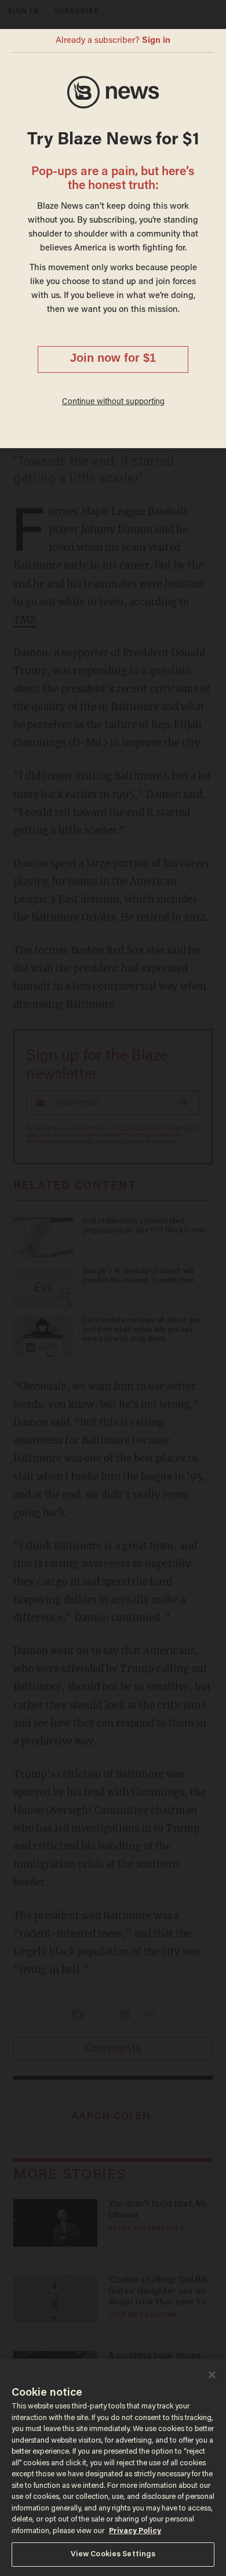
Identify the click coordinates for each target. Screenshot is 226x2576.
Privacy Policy (135, 2531)
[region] (113, 2467)
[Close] (212, 2375)
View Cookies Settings (113, 2554)
